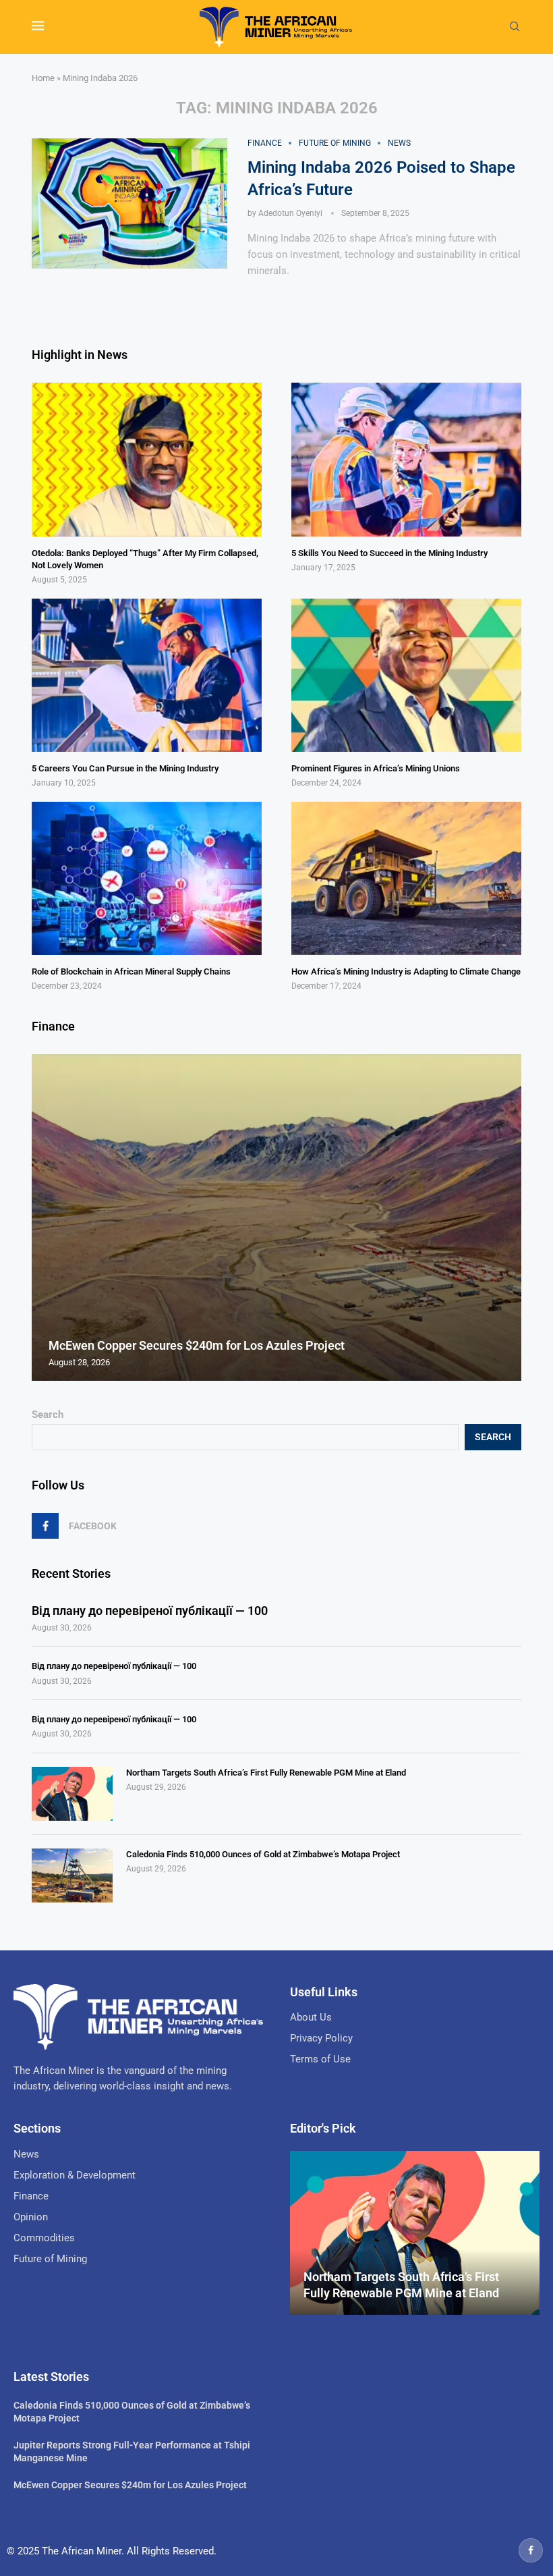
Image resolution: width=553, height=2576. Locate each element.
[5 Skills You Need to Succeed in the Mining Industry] (406, 459)
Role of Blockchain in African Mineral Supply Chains (131, 971)
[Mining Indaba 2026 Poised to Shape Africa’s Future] (129, 204)
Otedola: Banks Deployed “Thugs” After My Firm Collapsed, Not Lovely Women (145, 559)
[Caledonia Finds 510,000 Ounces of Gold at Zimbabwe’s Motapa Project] (72, 1875)
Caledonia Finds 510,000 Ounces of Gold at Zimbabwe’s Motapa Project (263, 1854)
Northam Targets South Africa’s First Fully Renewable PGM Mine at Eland (266, 1773)
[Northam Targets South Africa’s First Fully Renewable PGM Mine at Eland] (72, 1794)
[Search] (515, 27)
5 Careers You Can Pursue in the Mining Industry (125, 768)
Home (43, 78)
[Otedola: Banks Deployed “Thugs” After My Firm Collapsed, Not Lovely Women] (147, 459)
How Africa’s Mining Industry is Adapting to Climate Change (406, 971)
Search (48, 1415)
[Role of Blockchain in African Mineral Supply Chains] (147, 878)
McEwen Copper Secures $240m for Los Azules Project (197, 1345)
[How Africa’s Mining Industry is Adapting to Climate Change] (406, 878)
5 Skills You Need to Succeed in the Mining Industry (389, 553)
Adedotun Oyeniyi (290, 213)
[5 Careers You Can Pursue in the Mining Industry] (147, 675)
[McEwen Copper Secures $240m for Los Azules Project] (276, 1217)
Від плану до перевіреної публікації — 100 (150, 1611)
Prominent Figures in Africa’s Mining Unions (376, 768)
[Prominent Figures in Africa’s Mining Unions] (406, 675)
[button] (44, 1217)
